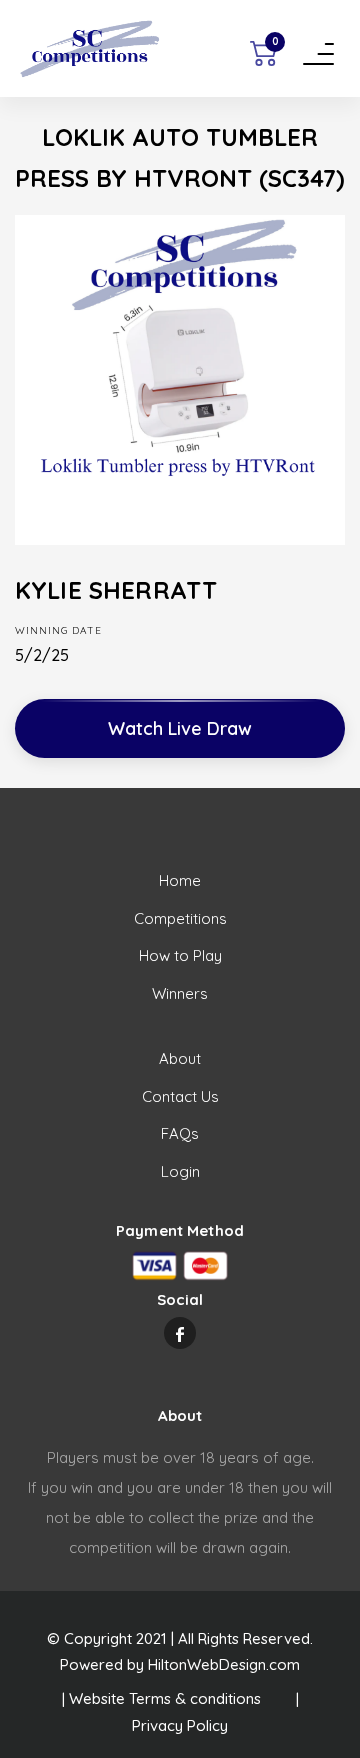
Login (180, 1171)
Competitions (180, 918)
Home (180, 880)
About (180, 1058)
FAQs (180, 1133)
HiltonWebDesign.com (224, 1664)
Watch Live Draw (180, 728)
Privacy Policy (180, 1725)
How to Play (180, 955)
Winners (180, 993)
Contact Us (180, 1096)
